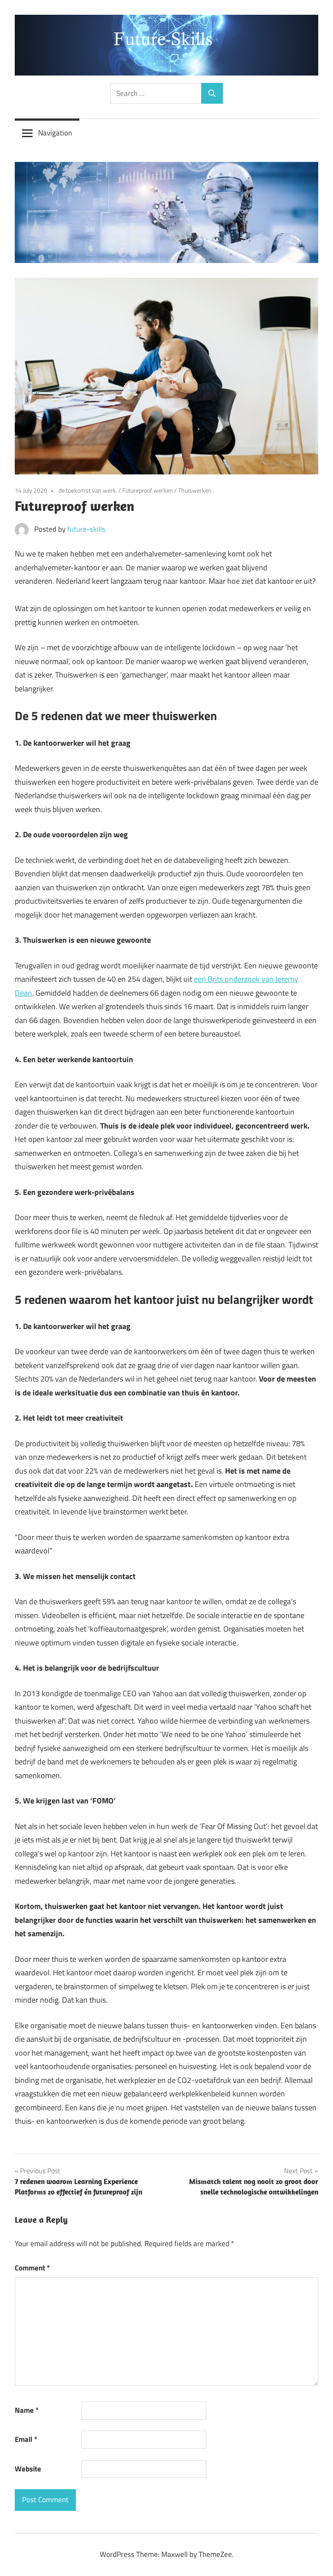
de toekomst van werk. (88, 490)
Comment (32, 2268)
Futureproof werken (148, 490)
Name (27, 2410)
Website (28, 2469)
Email (26, 2439)
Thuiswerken (195, 490)
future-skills (86, 529)
